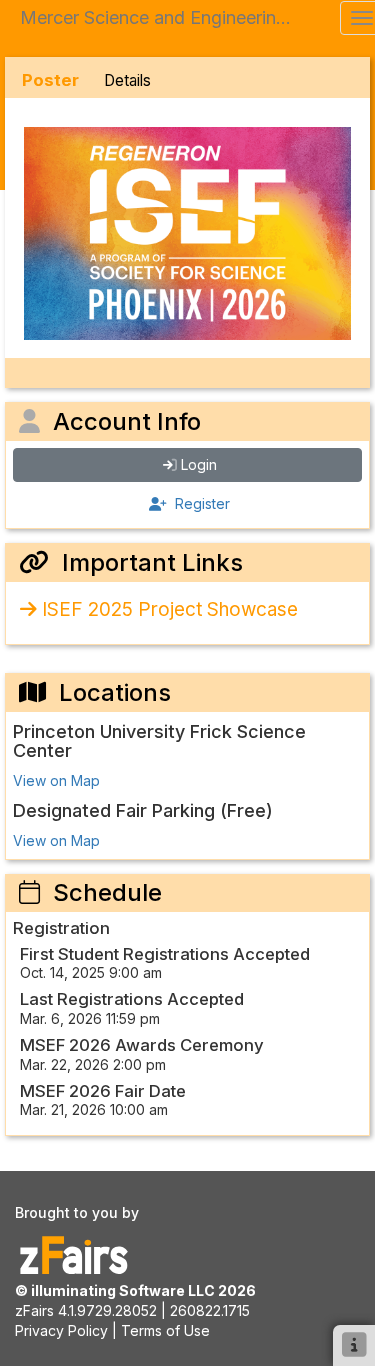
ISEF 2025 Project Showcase (170, 609)
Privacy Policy (61, 1330)
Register (200, 503)
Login (199, 464)
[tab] (50, 80)
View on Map (56, 780)
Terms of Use (165, 1330)
